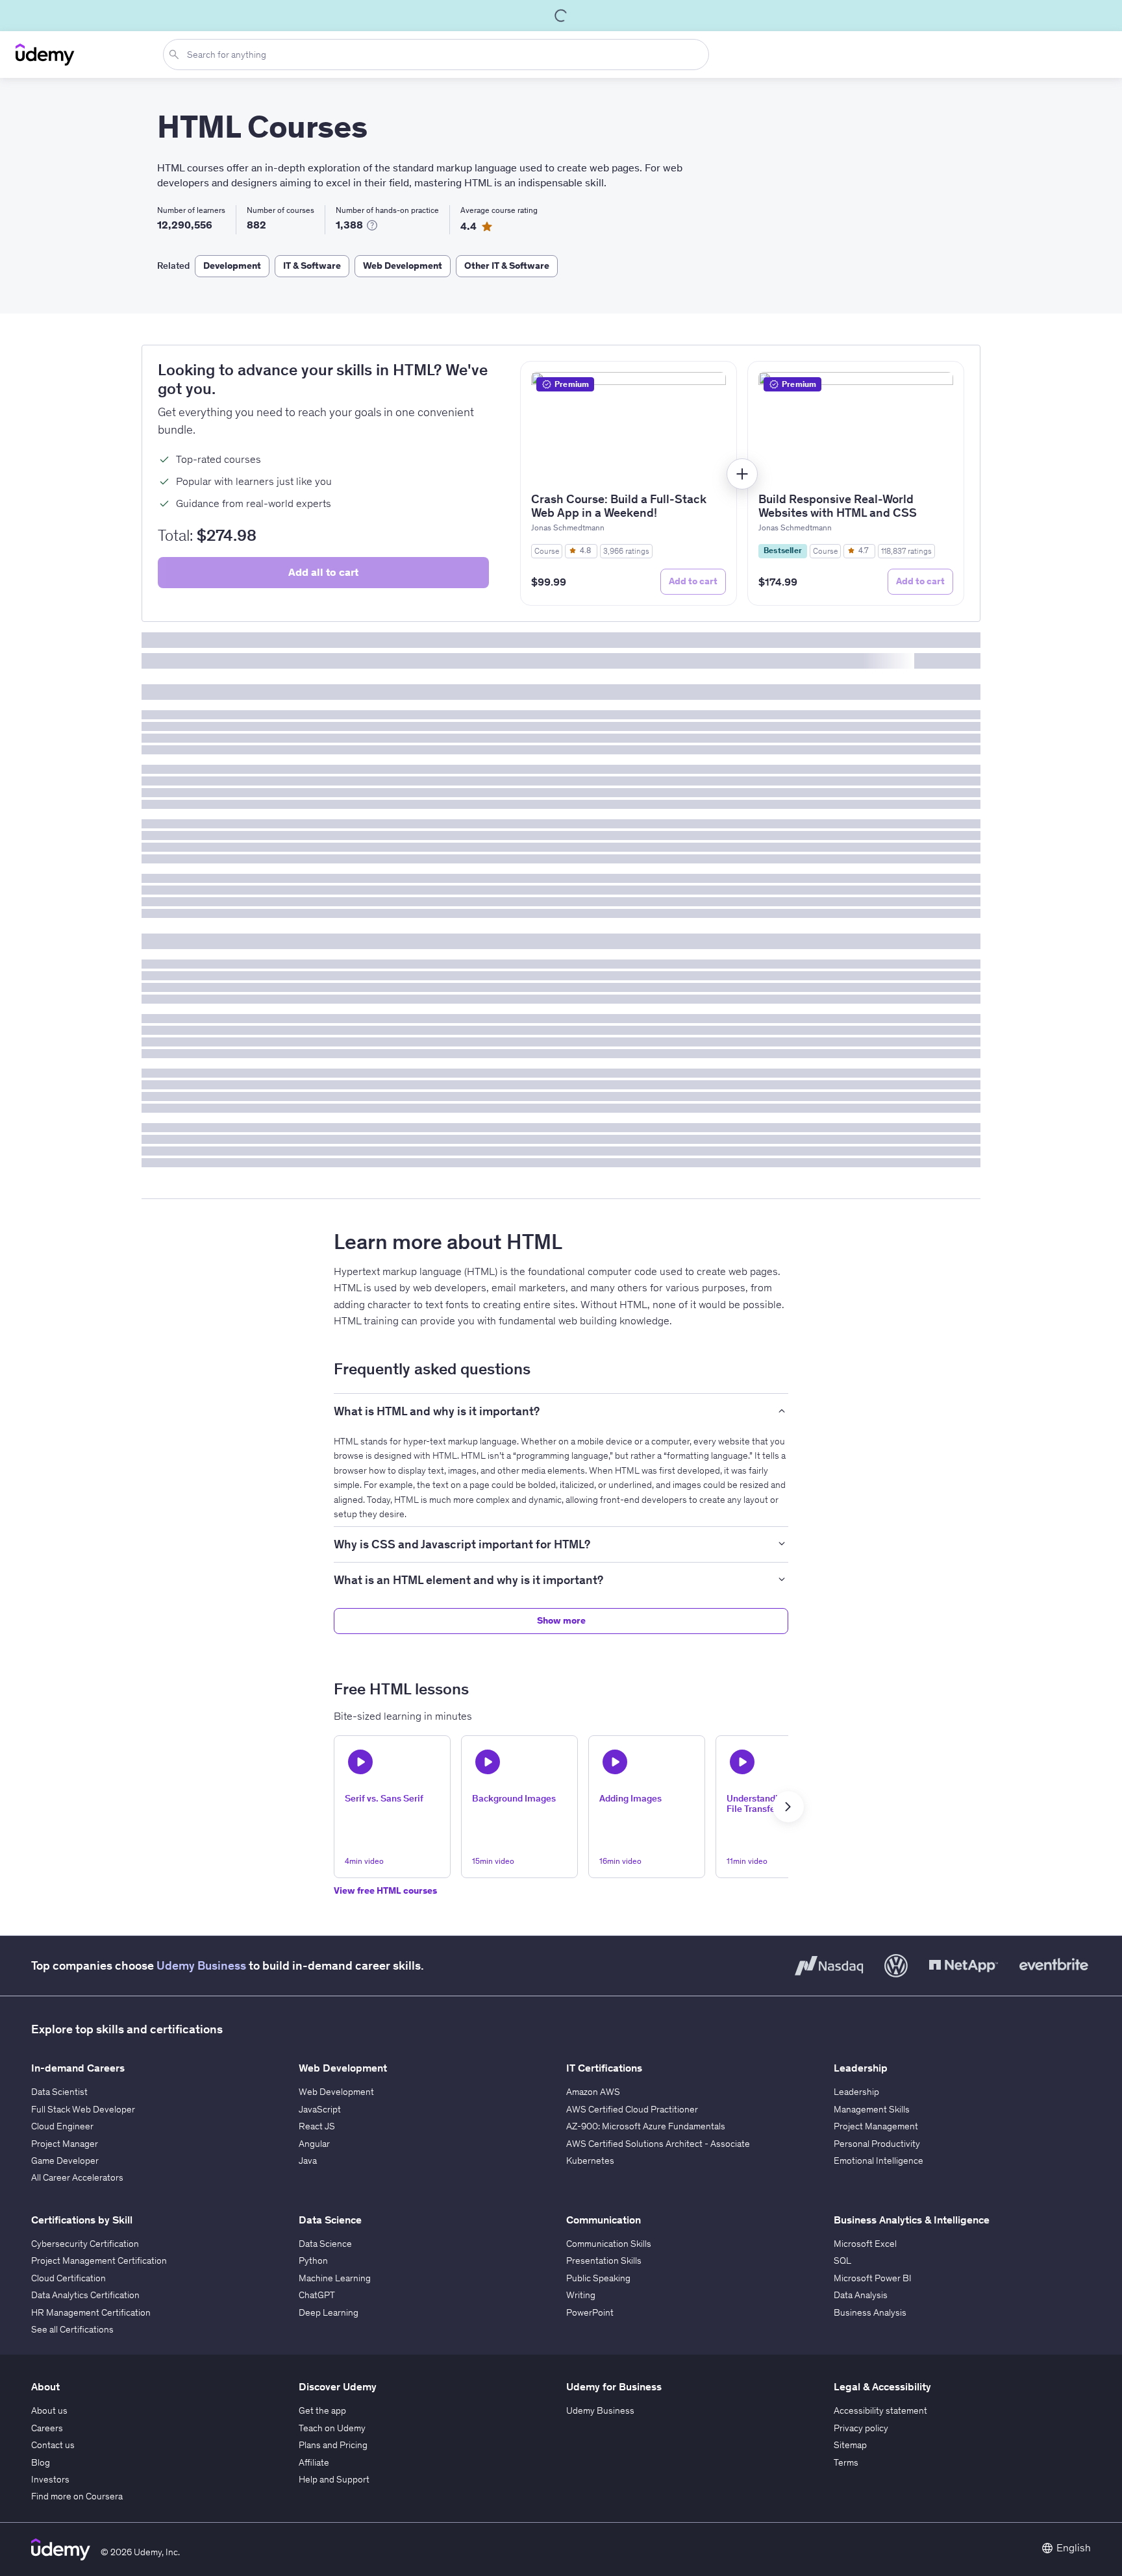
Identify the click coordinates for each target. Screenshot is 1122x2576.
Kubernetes (590, 2161)
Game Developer (65, 2161)
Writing (581, 2295)
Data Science (325, 2244)
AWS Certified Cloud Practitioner (632, 2109)
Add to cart (693, 581)
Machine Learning (335, 2278)
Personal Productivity (877, 2144)
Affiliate (314, 2462)
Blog (41, 2462)
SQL (842, 2260)
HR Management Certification (91, 2312)
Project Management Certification (99, 2260)
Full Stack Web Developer (83, 2109)
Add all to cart (323, 572)
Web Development (336, 2092)
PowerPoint (590, 2312)
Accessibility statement (880, 2410)
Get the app (322, 2410)
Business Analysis (870, 2312)
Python (313, 2260)
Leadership (856, 2092)
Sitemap (850, 2445)
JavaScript (320, 2109)
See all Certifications (72, 2329)
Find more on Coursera (77, 2496)
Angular (314, 2144)
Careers (47, 2428)
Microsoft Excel (865, 2244)
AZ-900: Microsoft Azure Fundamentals (646, 2126)
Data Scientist (59, 2092)
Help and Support (334, 2479)
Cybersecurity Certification (85, 2244)
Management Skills (872, 2109)
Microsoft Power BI (873, 2278)
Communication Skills (609, 2244)
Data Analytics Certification (85, 2295)
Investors (50, 2479)
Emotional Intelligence (879, 2161)
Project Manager (65, 2144)
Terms (846, 2462)
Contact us (53, 2445)
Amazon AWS (593, 2092)
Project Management (876, 2126)
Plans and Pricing (333, 2445)
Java (308, 2161)
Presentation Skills (604, 2260)
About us (49, 2410)
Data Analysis (861, 2295)
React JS (317, 2126)
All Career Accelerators (77, 2177)
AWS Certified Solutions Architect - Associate (658, 2144)
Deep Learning (329, 2312)
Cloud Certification (69, 2278)
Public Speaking (598, 2278)
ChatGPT (317, 2295)
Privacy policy (861, 2428)
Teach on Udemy (332, 2428)
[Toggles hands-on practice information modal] (372, 225)
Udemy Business (201, 1965)
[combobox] (439, 55)
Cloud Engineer (62, 2126)
